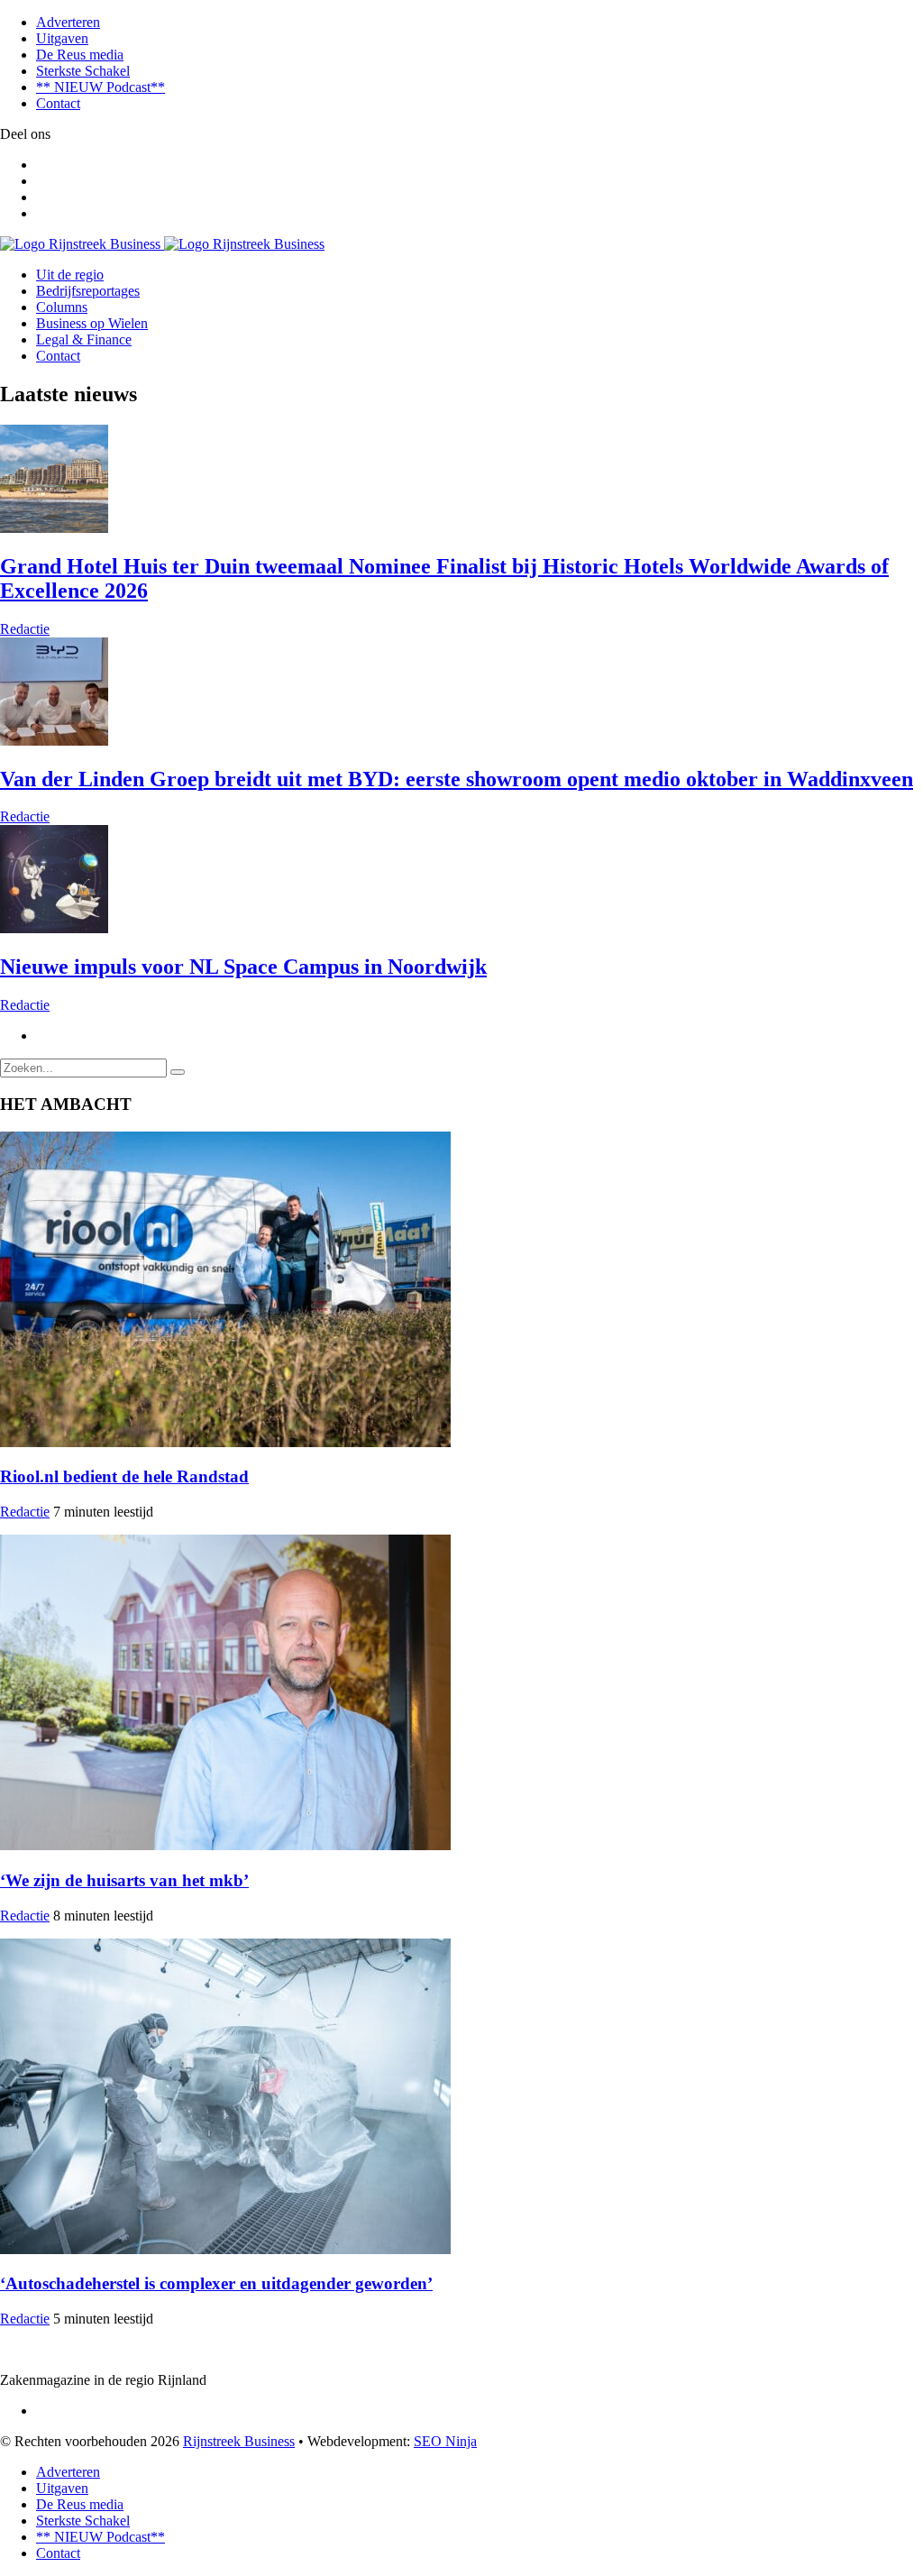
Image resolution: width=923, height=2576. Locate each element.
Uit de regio (70, 275)
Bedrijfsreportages (88, 291)
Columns (62, 307)
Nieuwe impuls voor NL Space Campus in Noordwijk (243, 967)
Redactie (25, 629)
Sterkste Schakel (83, 71)
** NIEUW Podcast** (101, 87)
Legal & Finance (84, 339)
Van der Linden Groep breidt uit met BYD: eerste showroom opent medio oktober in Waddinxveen (457, 779)
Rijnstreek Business (239, 2441)
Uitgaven (62, 38)
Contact (58, 103)
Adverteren (68, 22)
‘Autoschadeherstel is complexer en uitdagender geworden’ (216, 2283)
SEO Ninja (445, 2441)
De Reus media (80, 55)
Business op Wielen (92, 323)
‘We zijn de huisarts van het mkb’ (124, 1880)
